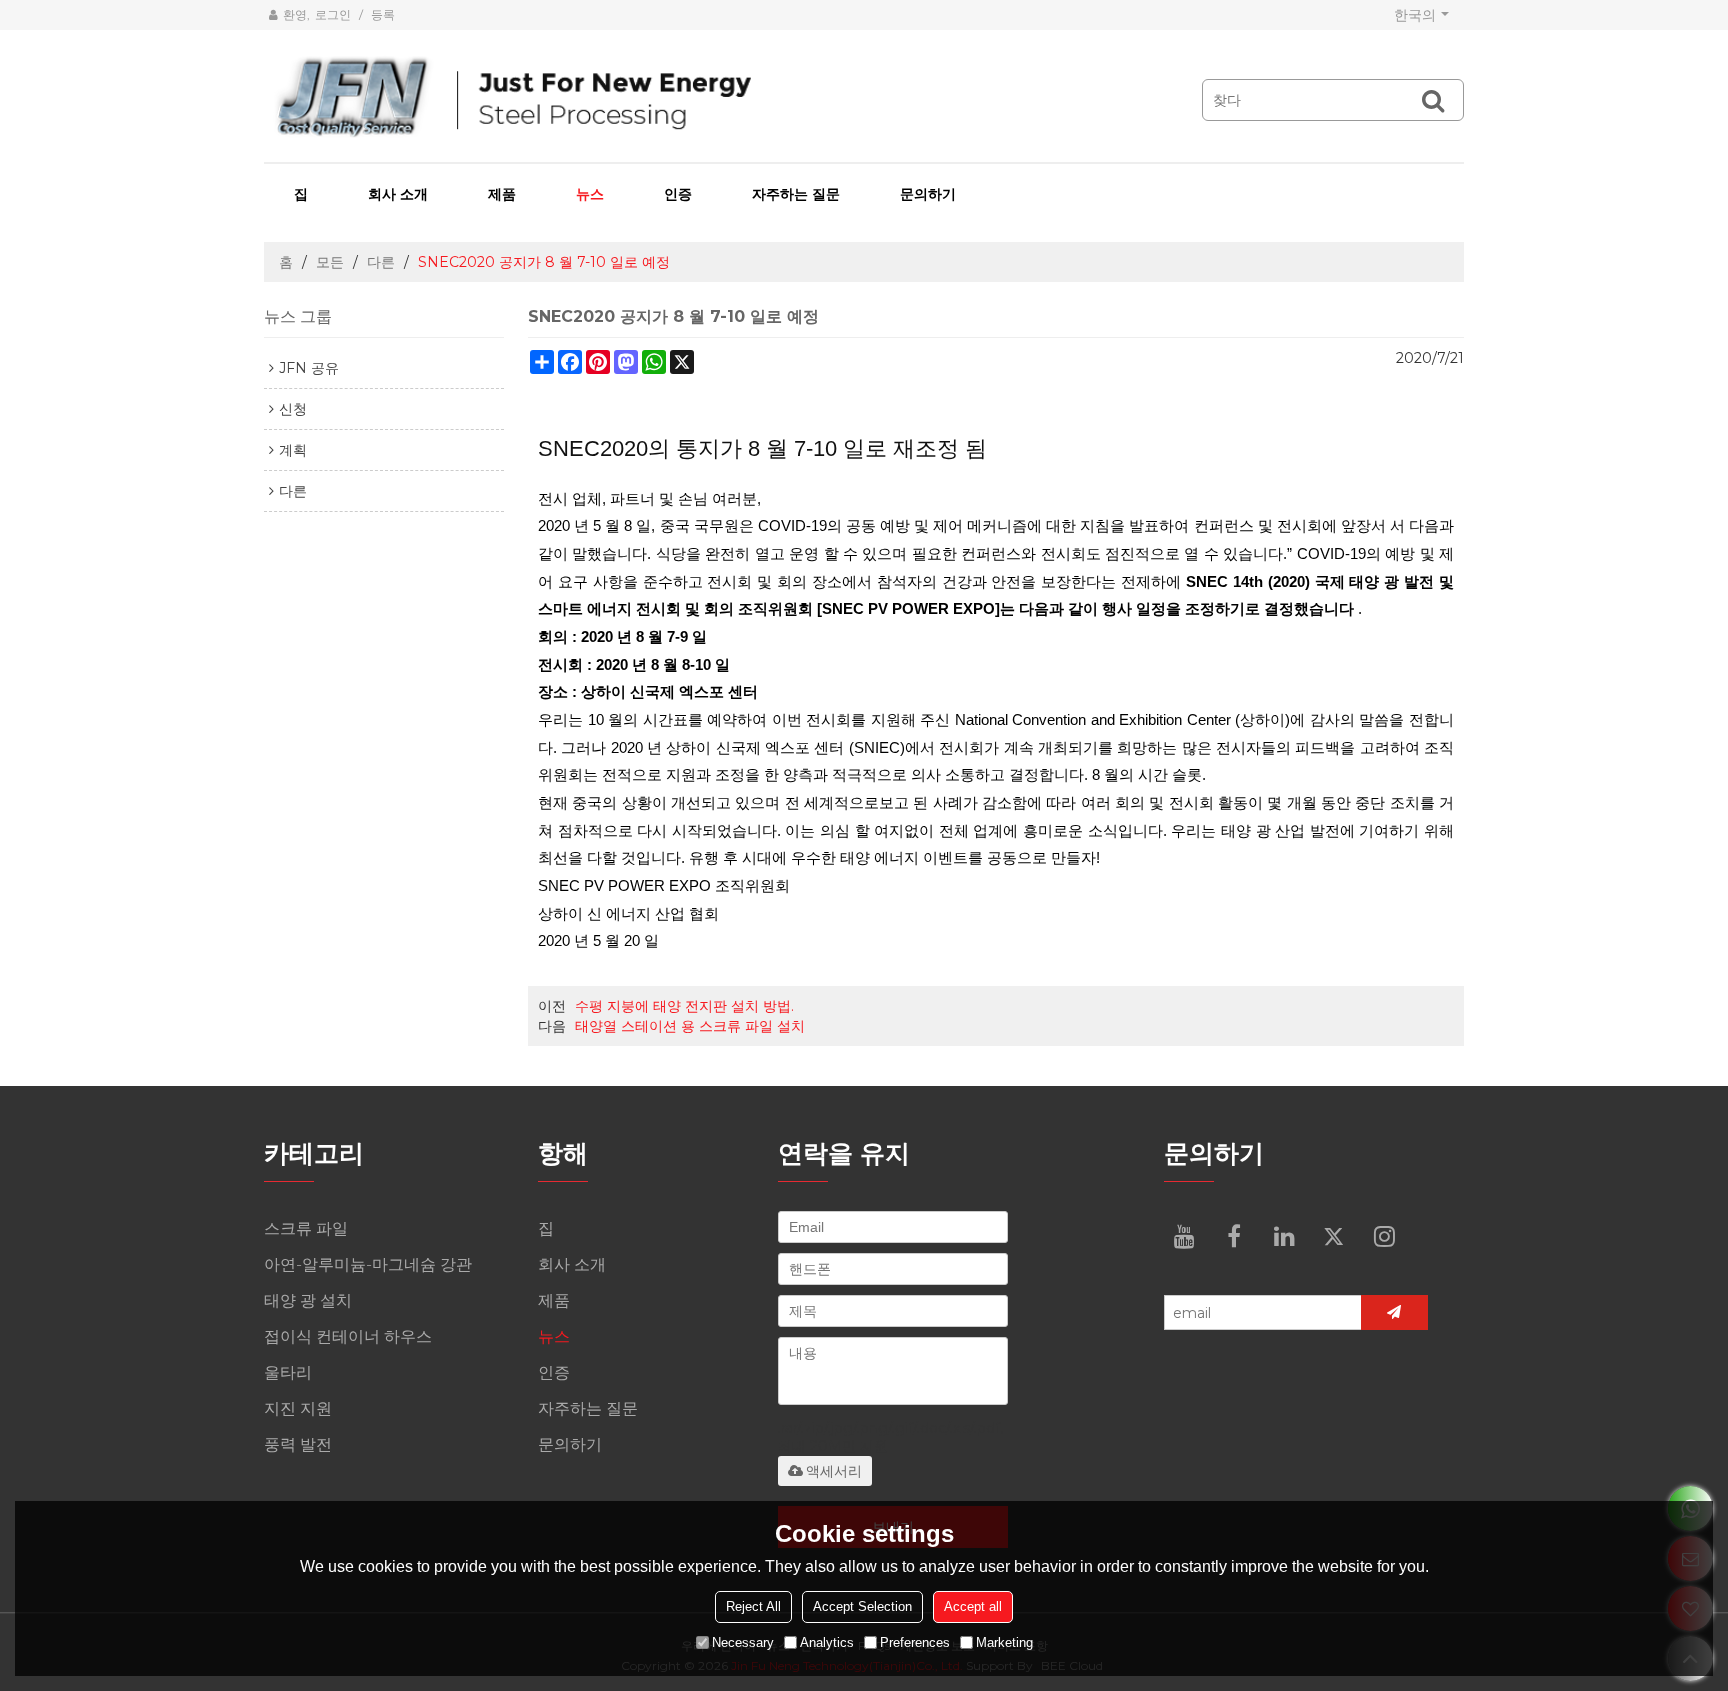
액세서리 (834, 1471)
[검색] (1433, 100)
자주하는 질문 (796, 194)
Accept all (973, 1605)
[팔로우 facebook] (1234, 1236)
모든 (330, 262)
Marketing (1004, 1641)
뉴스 (590, 194)
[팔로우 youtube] (1184, 1236)
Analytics (827, 1641)
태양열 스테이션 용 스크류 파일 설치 (690, 1026)
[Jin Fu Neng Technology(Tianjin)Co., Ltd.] (694, 98)
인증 (678, 194)
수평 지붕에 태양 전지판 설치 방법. (684, 1006)
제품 (502, 194)
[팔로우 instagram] (1384, 1236)
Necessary (743, 1641)
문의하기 (928, 194)
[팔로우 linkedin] (1284, 1236)
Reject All (753, 1605)
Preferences (915, 1641)
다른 (381, 262)
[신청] (1394, 1312)
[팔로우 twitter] (1334, 1236)
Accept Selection (862, 1605)
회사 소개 (398, 194)
